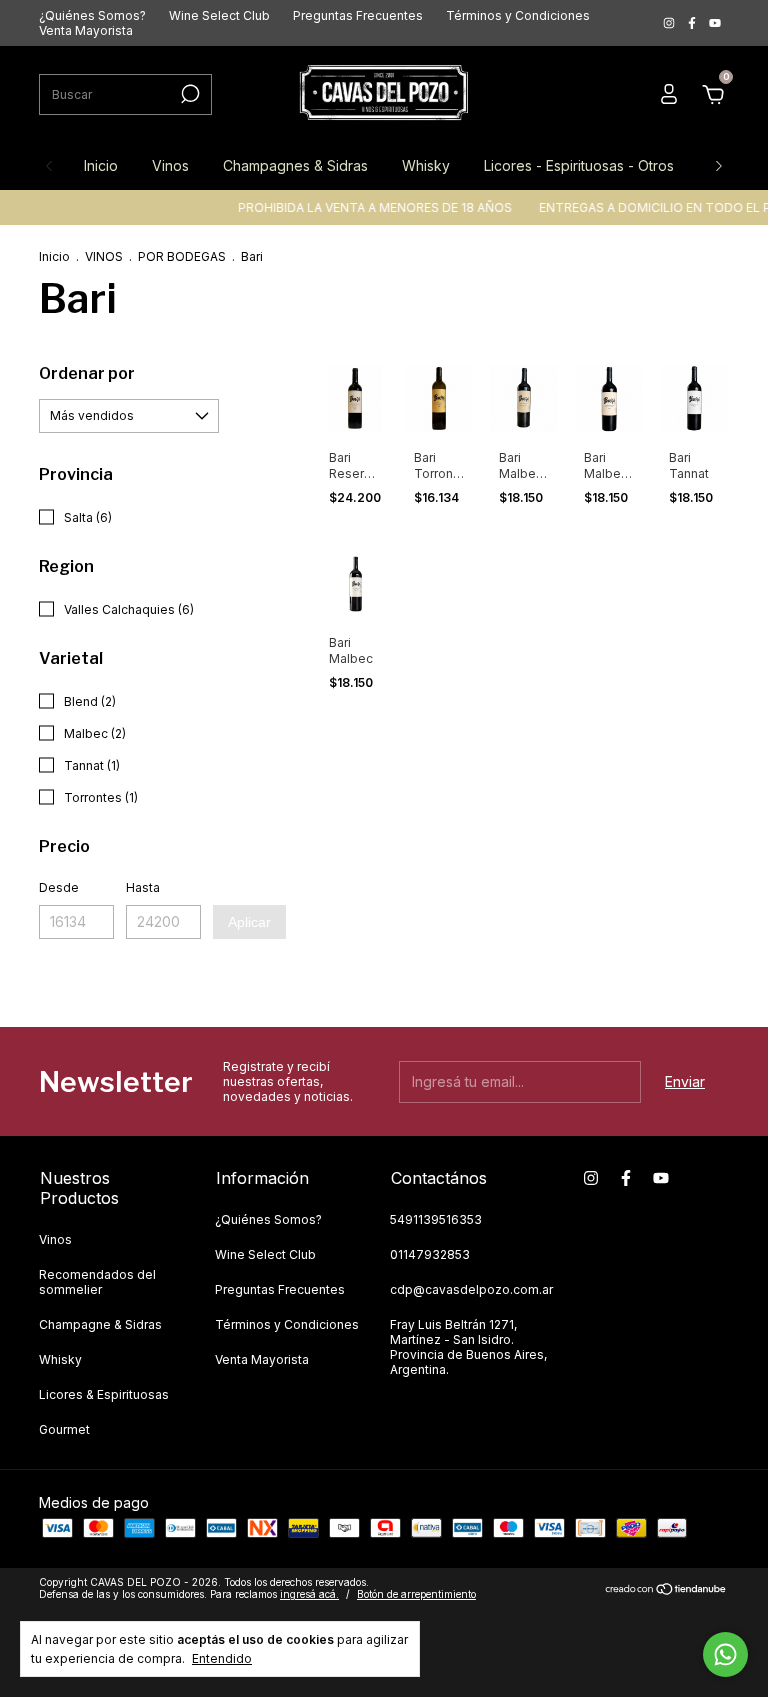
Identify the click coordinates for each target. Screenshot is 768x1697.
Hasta (143, 887)
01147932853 (430, 1254)
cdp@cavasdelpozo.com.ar (471, 1289)
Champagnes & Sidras (295, 165)
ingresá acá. (309, 1594)
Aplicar (249, 922)
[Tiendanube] (666, 1590)
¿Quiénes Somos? (92, 15)
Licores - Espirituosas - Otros (579, 165)
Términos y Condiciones (518, 15)
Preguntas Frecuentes (358, 15)
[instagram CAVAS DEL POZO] (670, 23)
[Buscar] (188, 94)
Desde (59, 887)
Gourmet (64, 1429)
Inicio (101, 165)
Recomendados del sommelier (97, 1282)
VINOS (104, 256)
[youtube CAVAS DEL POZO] (715, 23)
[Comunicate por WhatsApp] (725, 1654)
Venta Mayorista (86, 30)
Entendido (222, 1658)
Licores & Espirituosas (104, 1394)
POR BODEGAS (182, 256)
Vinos (170, 165)
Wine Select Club (219, 15)
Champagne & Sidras (100, 1324)
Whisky (426, 165)
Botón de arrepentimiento (416, 1594)
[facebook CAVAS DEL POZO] (693, 23)
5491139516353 (436, 1219)
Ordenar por (87, 373)
